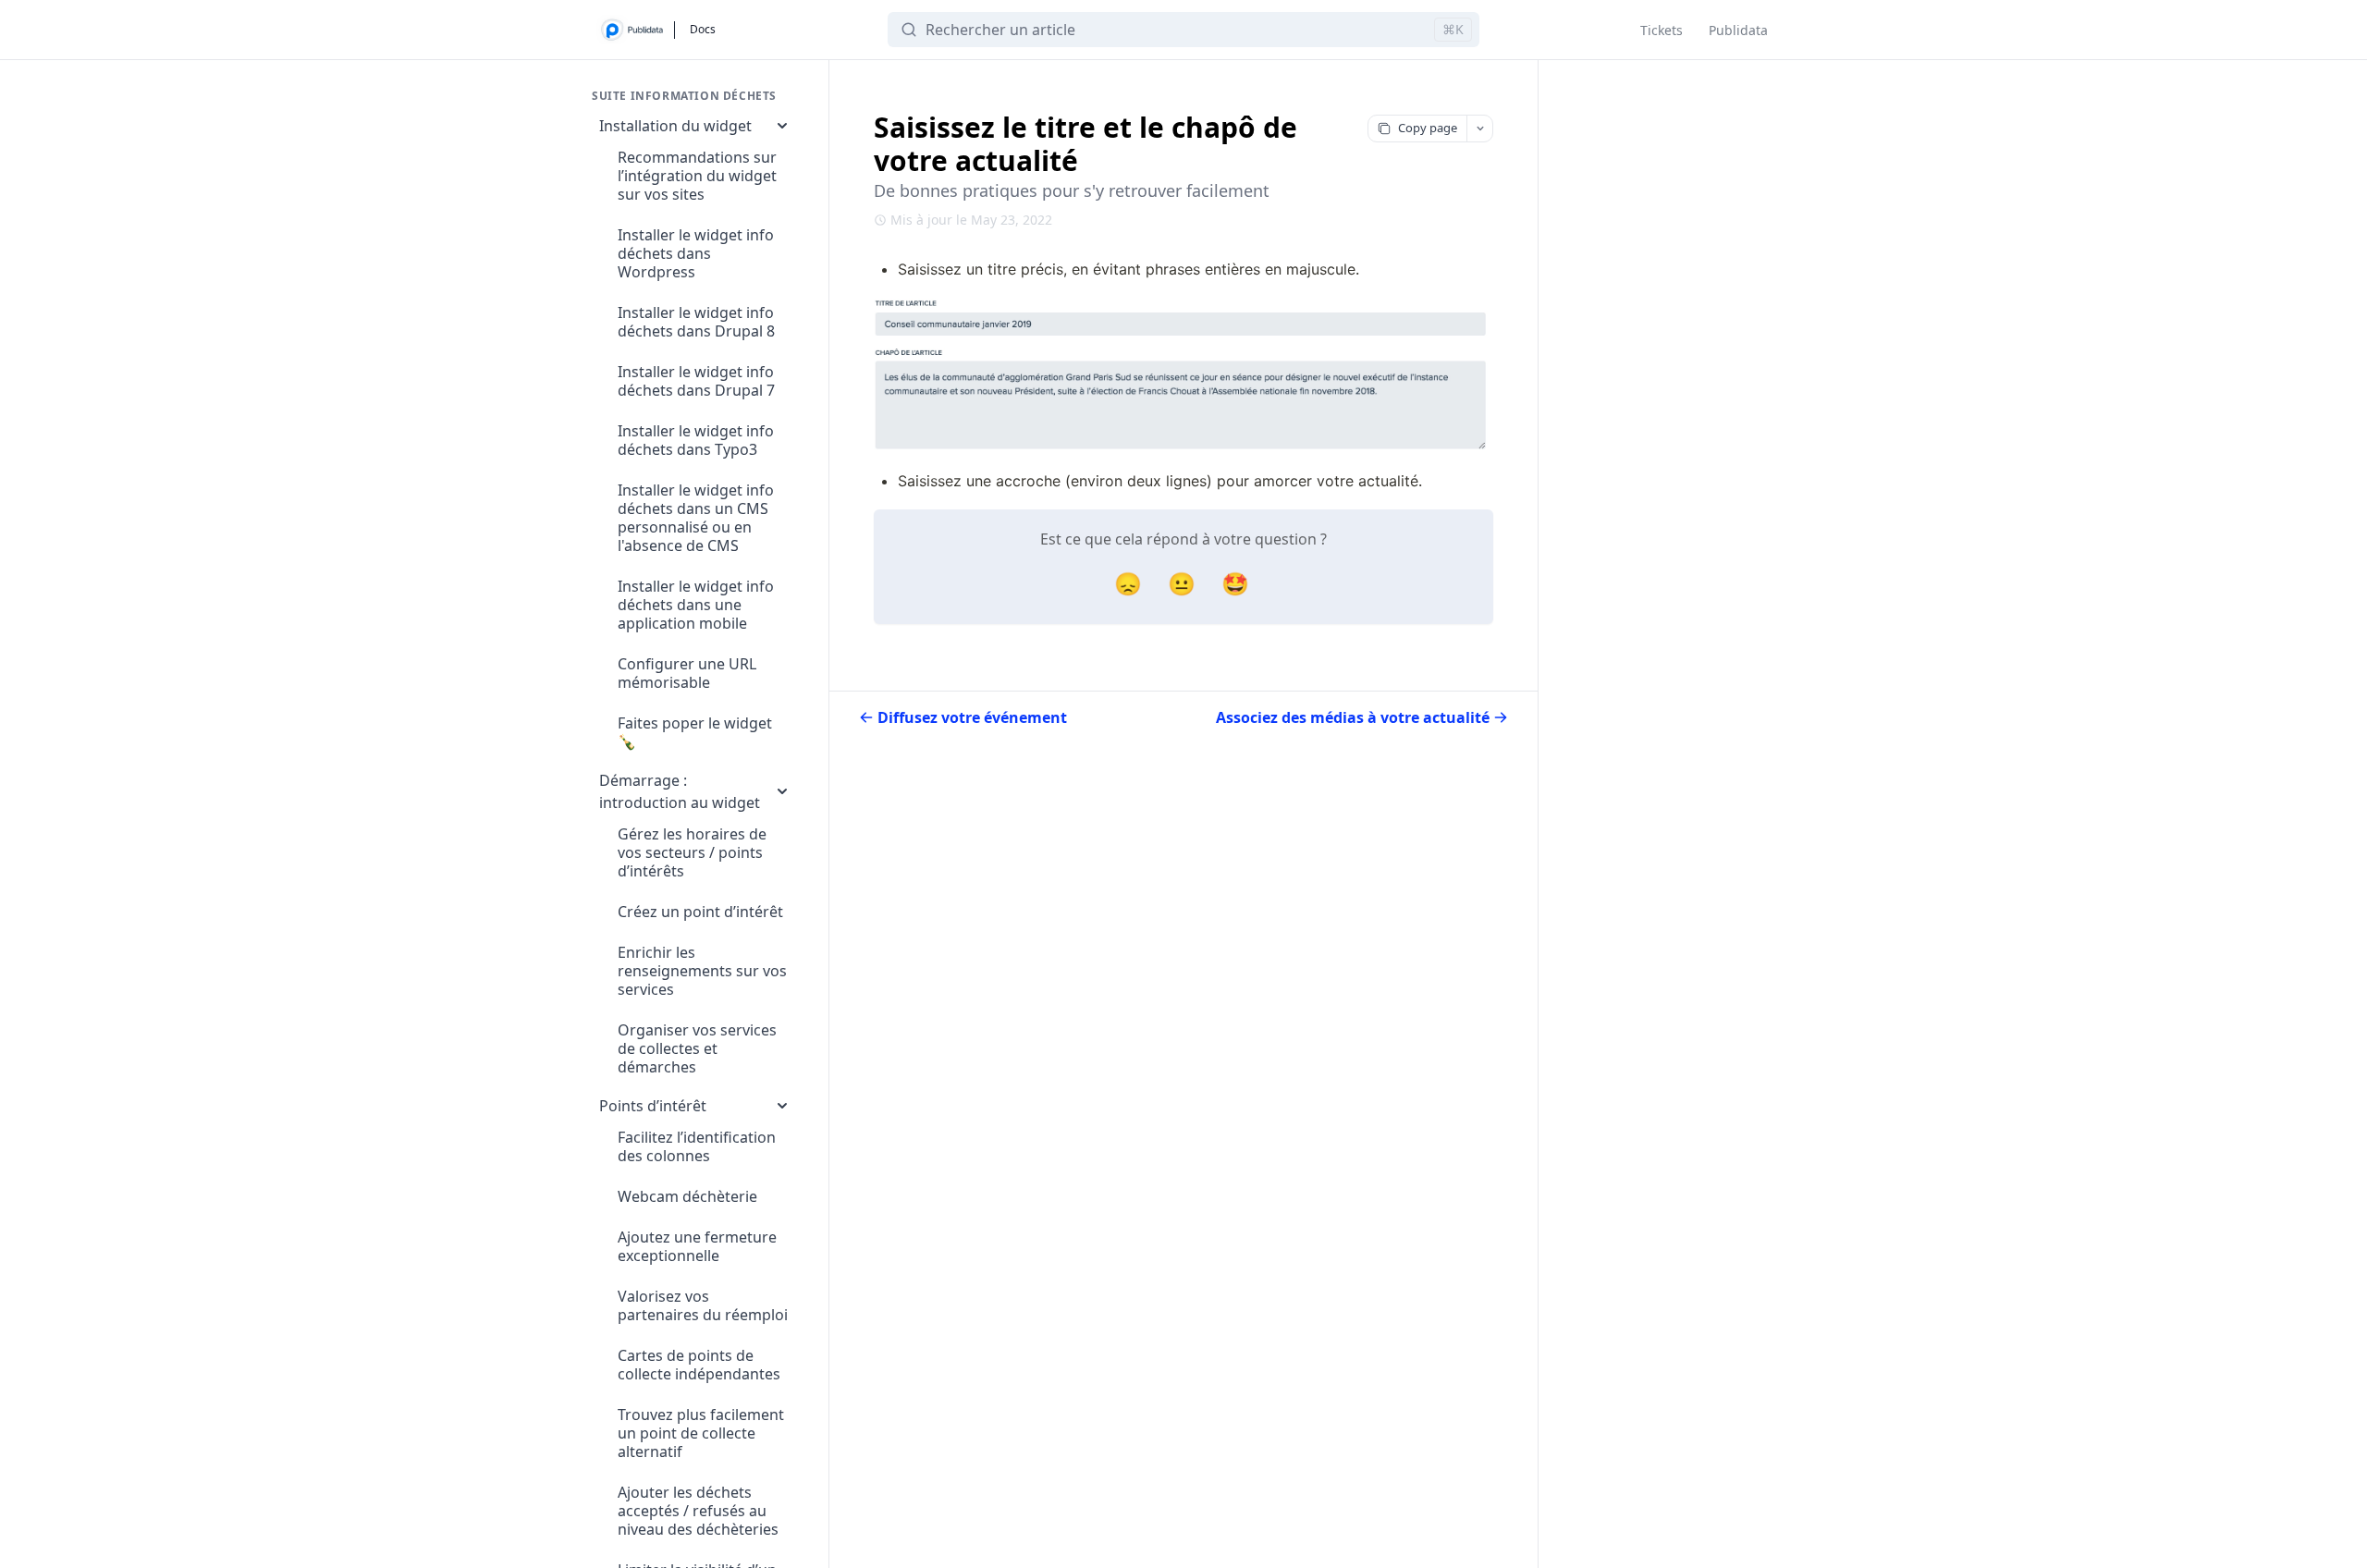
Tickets (1662, 30)
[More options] (1479, 129)
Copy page (1428, 128)
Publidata (1738, 30)
